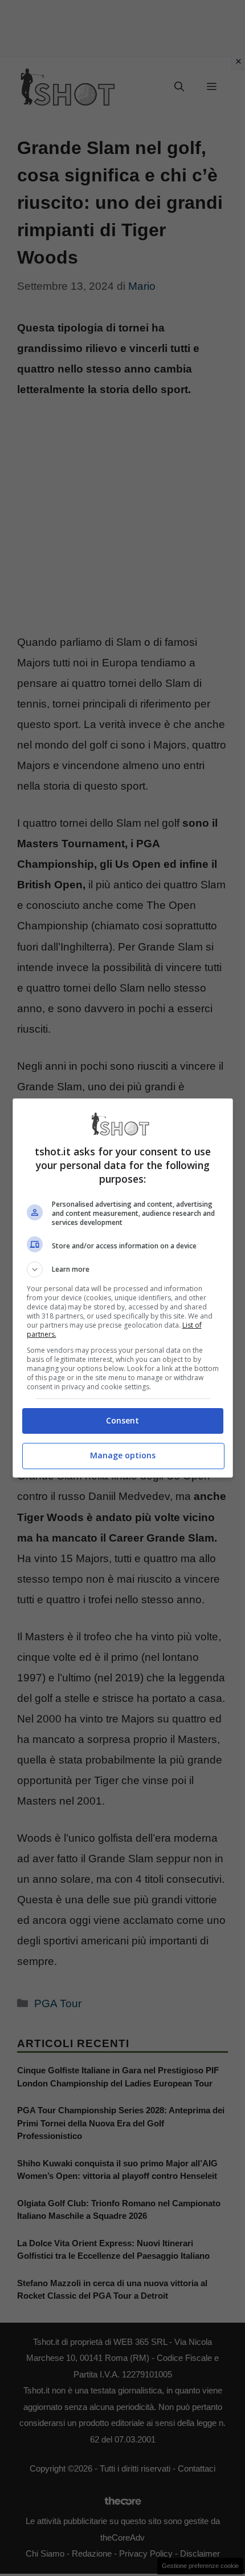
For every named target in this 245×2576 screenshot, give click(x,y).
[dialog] (123, 1288)
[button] (123, 1269)
